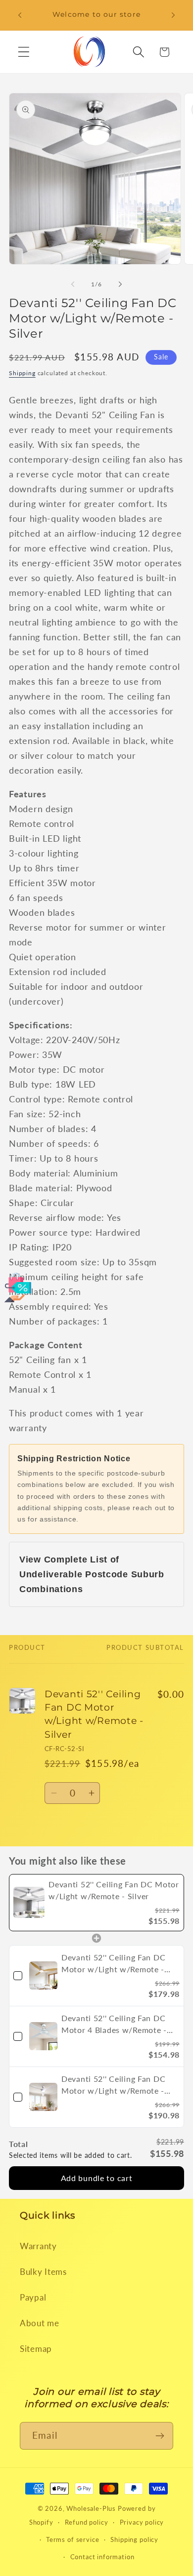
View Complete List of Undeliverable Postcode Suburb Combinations (92, 1574)
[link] (29, 1903)
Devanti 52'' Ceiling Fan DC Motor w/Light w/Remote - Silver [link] (114, 1890)
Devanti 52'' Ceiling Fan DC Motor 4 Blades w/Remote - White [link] (114, 2025)
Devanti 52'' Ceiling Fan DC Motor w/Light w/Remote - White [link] (113, 2085)
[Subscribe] (160, 2436)
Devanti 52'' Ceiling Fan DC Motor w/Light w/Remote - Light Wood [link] (113, 1964)
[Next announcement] (173, 15)
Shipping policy (134, 2539)
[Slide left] (73, 284)
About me (40, 2323)
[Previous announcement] (20, 15)
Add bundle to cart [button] (97, 2178)
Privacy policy (142, 2522)
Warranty (38, 2246)
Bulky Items (43, 2272)
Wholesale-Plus (92, 2508)
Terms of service (72, 2539)
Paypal (33, 2297)
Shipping (22, 373)
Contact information (102, 2557)
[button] (24, 52)
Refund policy (87, 2522)
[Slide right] (120, 284)
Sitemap (36, 2349)
